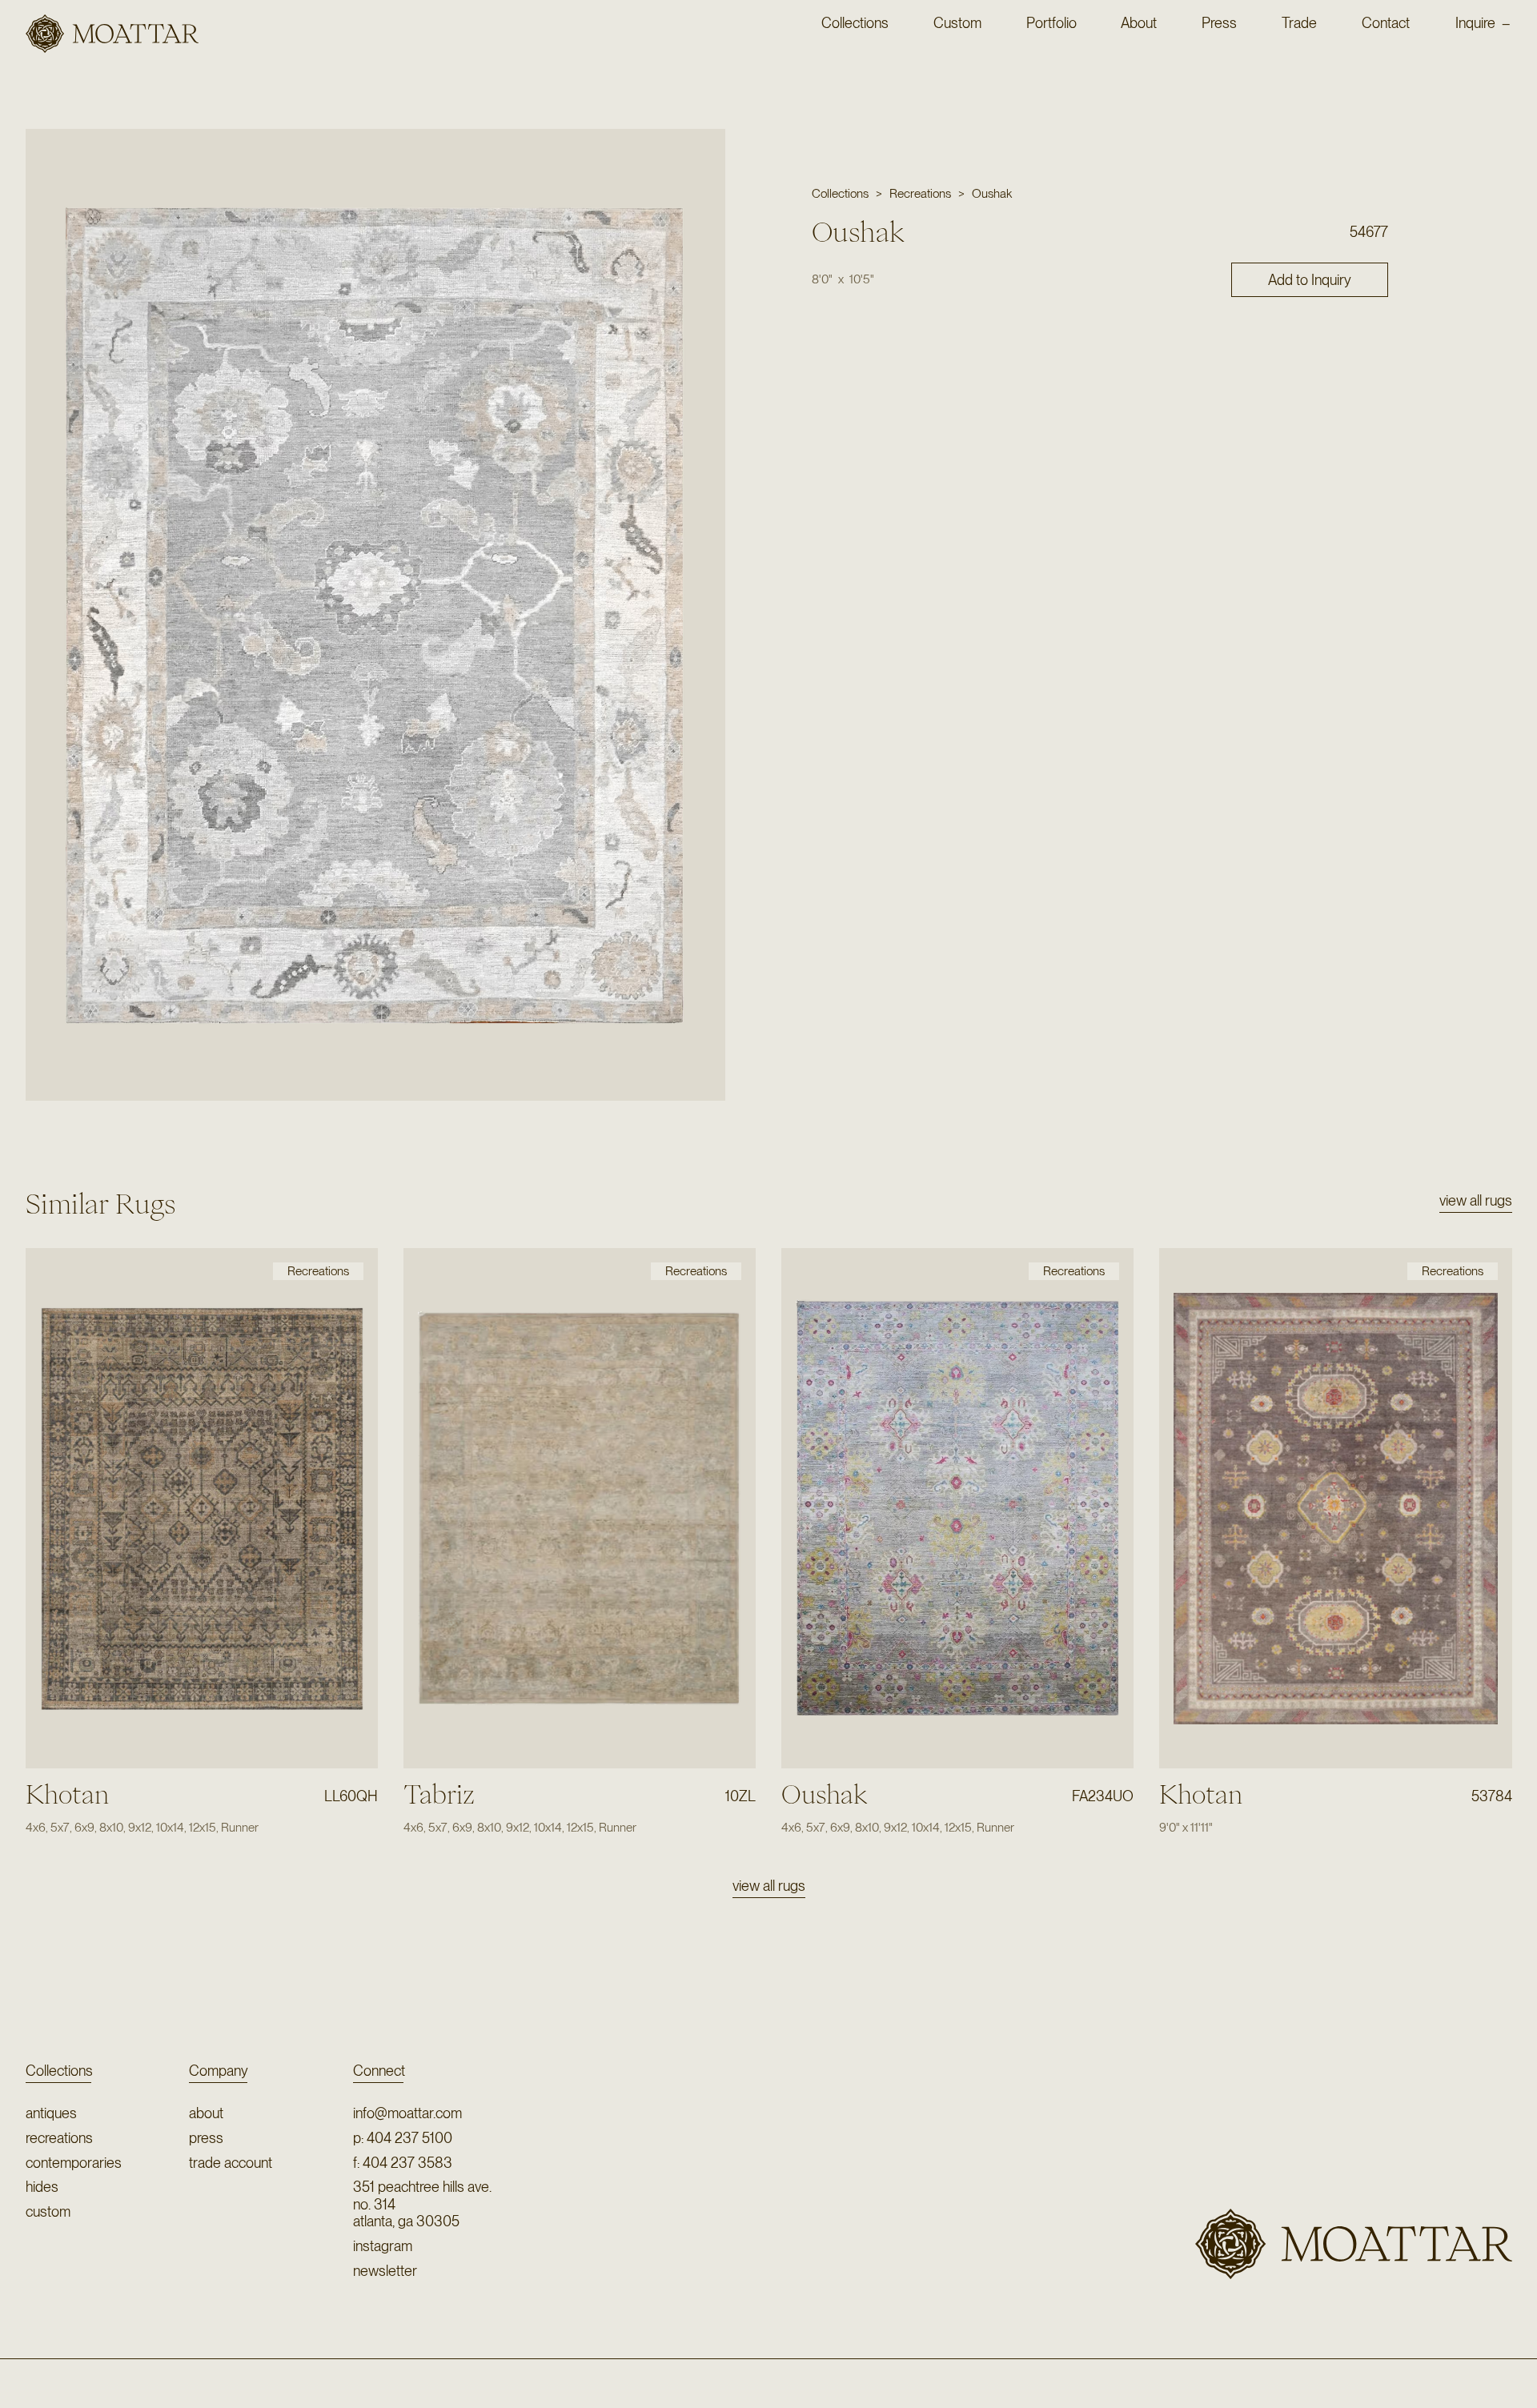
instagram (383, 2246)
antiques (51, 2113)
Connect (379, 2071)
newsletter (385, 2271)
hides (42, 2187)
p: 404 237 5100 (403, 2138)
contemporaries (74, 2163)
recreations (59, 2138)
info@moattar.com (407, 2113)
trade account (231, 2163)
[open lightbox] (375, 614)
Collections (59, 2071)
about (206, 2113)
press (206, 2138)
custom (48, 2211)
